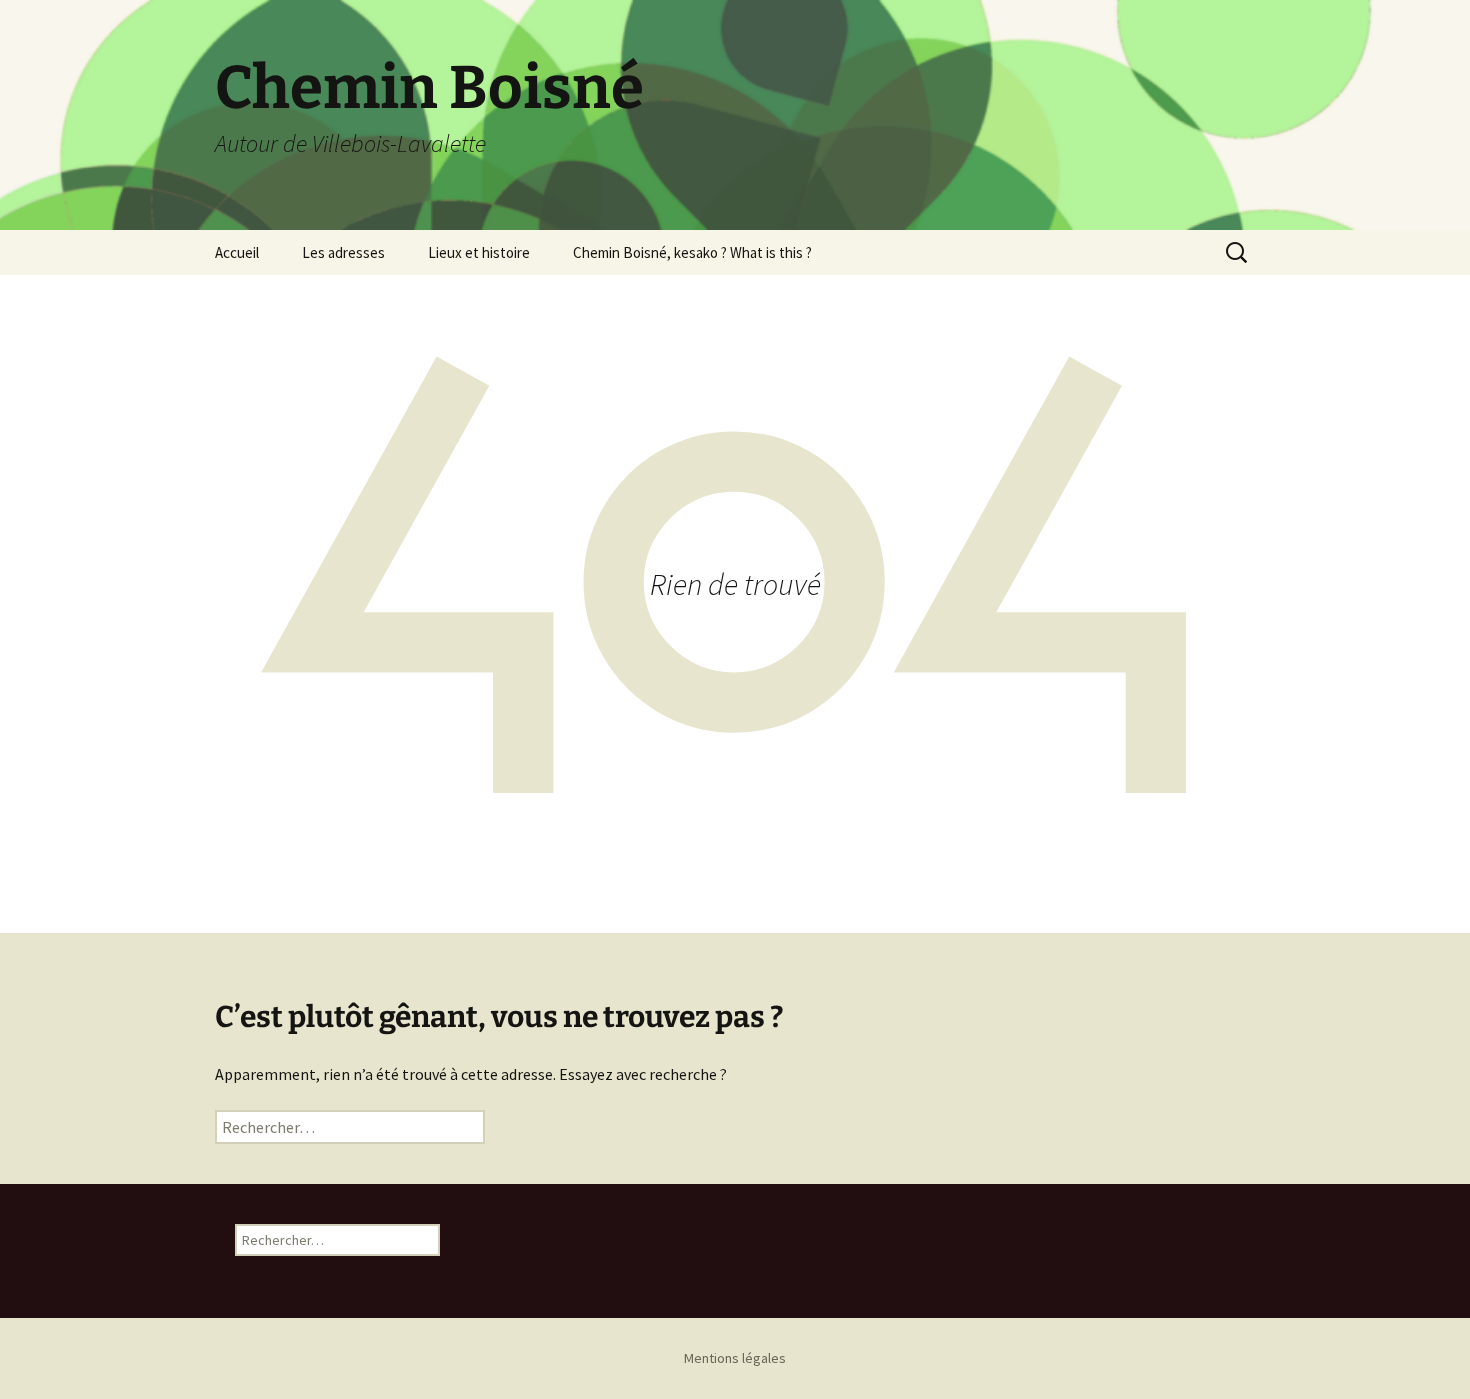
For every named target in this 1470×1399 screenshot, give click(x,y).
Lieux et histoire (479, 252)
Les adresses (343, 252)
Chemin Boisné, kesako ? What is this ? (692, 252)
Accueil (237, 252)
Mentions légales (735, 1358)
